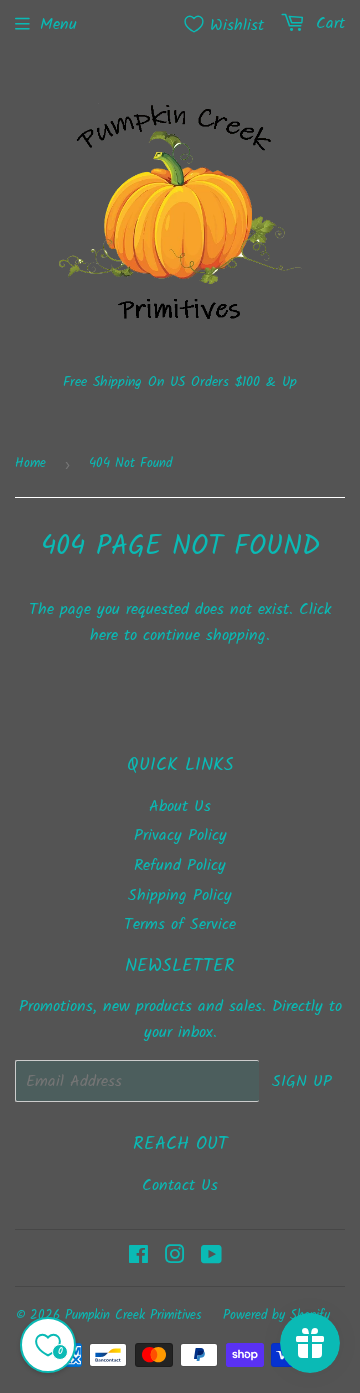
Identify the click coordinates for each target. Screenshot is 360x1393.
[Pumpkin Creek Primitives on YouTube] (211, 1257)
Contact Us (180, 1185)
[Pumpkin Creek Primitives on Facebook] (138, 1257)
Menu (58, 24)
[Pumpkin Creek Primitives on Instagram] (175, 1257)
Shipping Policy (180, 895)
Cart (327, 23)
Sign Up (302, 1081)
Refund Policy (180, 865)
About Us (180, 806)
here (104, 635)
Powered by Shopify (276, 1315)
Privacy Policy (180, 835)
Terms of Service (180, 924)
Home (30, 463)
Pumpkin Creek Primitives (133, 1315)
